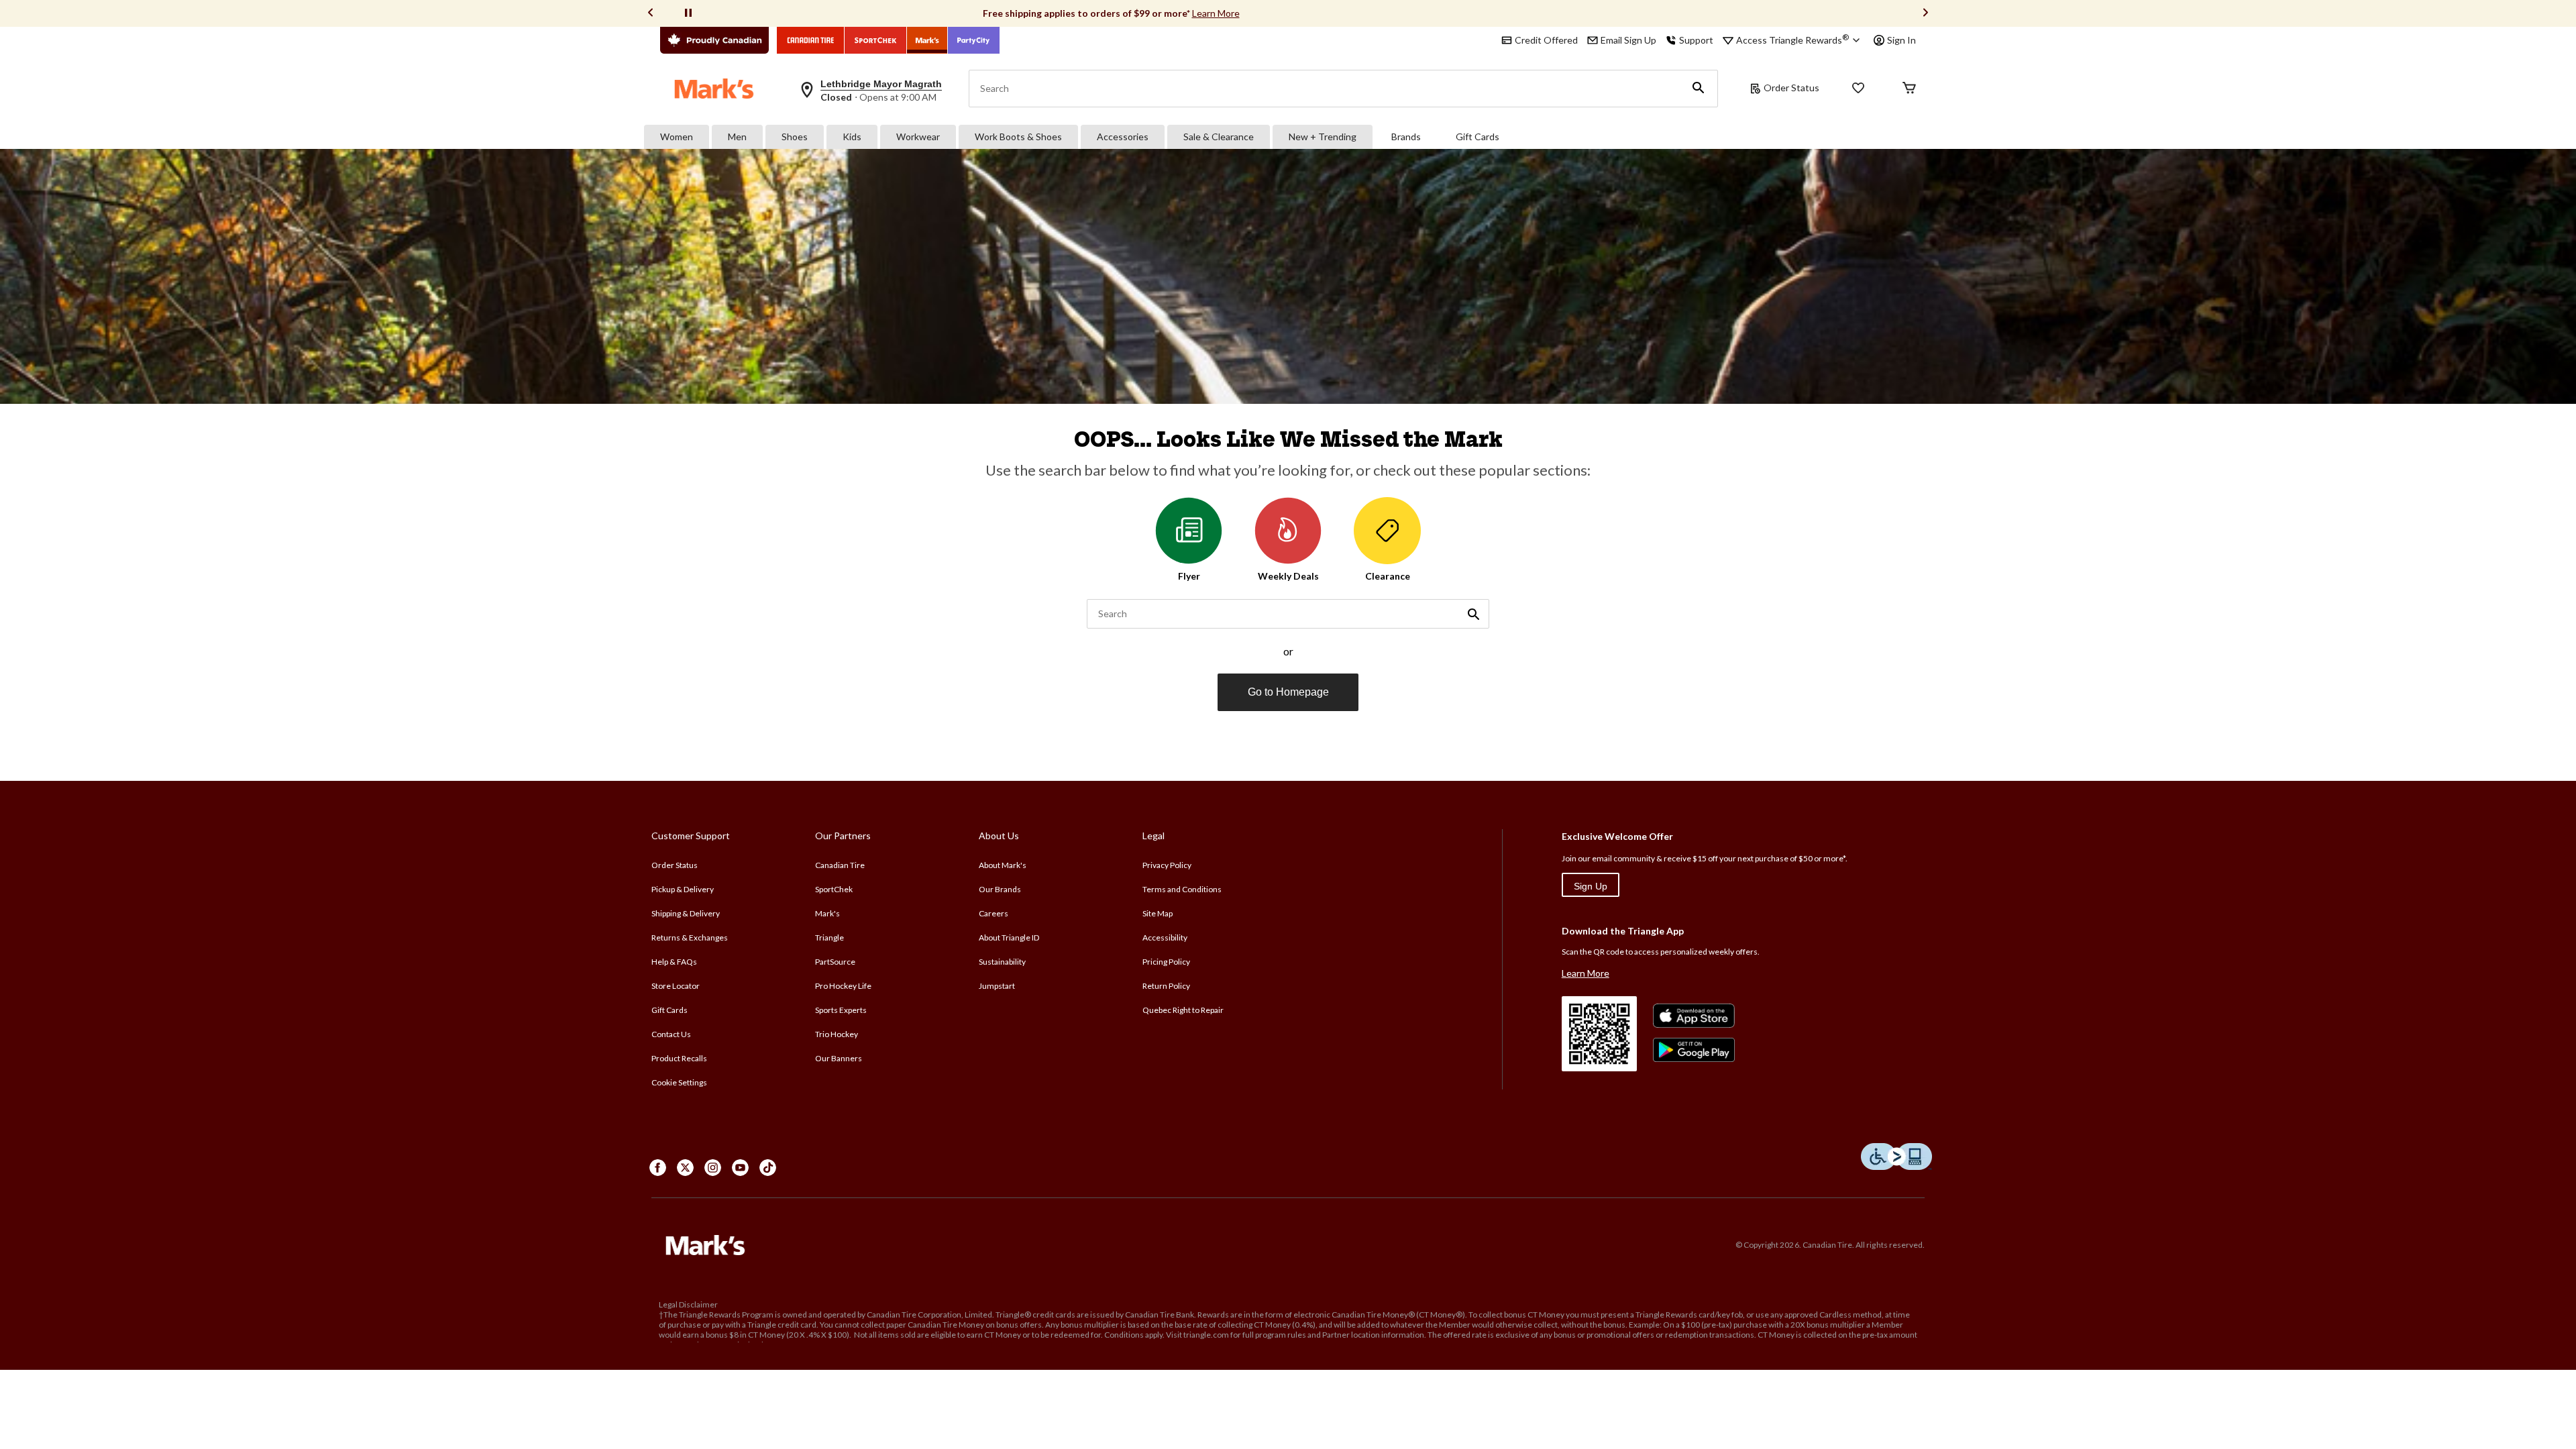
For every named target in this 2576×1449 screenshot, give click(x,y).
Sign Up (1591, 886)
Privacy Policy (1167, 865)
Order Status (1791, 88)
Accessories (1123, 137)
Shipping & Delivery (686, 913)
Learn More (1216, 13)
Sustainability (1002, 962)
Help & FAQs (674, 962)
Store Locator (676, 986)
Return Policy (1166, 986)
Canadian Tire (840, 865)
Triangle (829, 937)
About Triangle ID (1009, 937)
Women (677, 137)
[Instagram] (713, 1168)
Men (737, 137)
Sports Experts (841, 1010)
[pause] (688, 13)
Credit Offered (1546, 40)
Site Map (1158, 913)
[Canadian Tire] (811, 40)
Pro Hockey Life (843, 986)
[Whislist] (1858, 89)
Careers (994, 913)
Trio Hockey (837, 1034)
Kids (852, 137)
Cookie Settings (679, 1082)
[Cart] (1909, 89)
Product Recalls (679, 1058)
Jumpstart (997, 986)
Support (1696, 40)
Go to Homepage (1288, 692)
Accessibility (1165, 937)
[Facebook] (658, 1168)
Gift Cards (1478, 137)
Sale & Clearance (1219, 137)
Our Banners (839, 1058)
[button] (1699, 89)
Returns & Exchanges (690, 937)
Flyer (1189, 576)
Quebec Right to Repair (1183, 1010)
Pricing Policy (1166, 962)
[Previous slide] (651, 14)
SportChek (834, 889)
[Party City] (974, 40)
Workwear (918, 137)
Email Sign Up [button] (1628, 40)
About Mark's (1003, 865)
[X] (685, 1168)
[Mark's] (927, 40)
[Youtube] (740, 1168)
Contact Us (671, 1034)
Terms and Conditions (1182, 889)
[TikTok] (768, 1168)
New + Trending (1323, 137)
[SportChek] (876, 40)
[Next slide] (1925, 14)
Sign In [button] (1901, 40)
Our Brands (1000, 889)
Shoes (795, 137)
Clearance (1388, 576)
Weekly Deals (1288, 576)
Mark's (827, 913)
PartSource (835, 962)
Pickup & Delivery (683, 889)
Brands (1406, 137)
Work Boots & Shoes (1018, 137)
